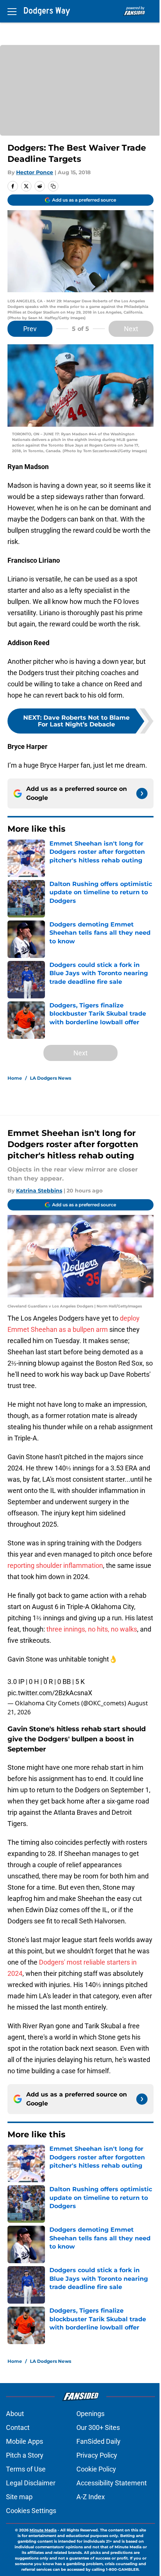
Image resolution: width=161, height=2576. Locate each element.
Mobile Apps (25, 2441)
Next (131, 329)
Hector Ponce (35, 172)
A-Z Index (91, 2497)
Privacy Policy (97, 2455)
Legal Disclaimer (31, 2483)
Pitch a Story (25, 2455)
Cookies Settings (31, 2511)
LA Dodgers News (51, 1078)
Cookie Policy (96, 2469)
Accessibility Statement (112, 2483)
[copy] (53, 186)
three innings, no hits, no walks (92, 1629)
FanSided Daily (98, 2441)
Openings (90, 2414)
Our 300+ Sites (98, 2427)
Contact (18, 2427)
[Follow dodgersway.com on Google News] (142, 793)
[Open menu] (12, 11)
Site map (19, 2497)
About (15, 2414)
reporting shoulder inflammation (55, 1565)
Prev (30, 329)
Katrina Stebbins (39, 1191)
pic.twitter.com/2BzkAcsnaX (50, 1693)
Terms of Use (26, 2469)
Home (15, 1078)
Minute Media (43, 2530)
